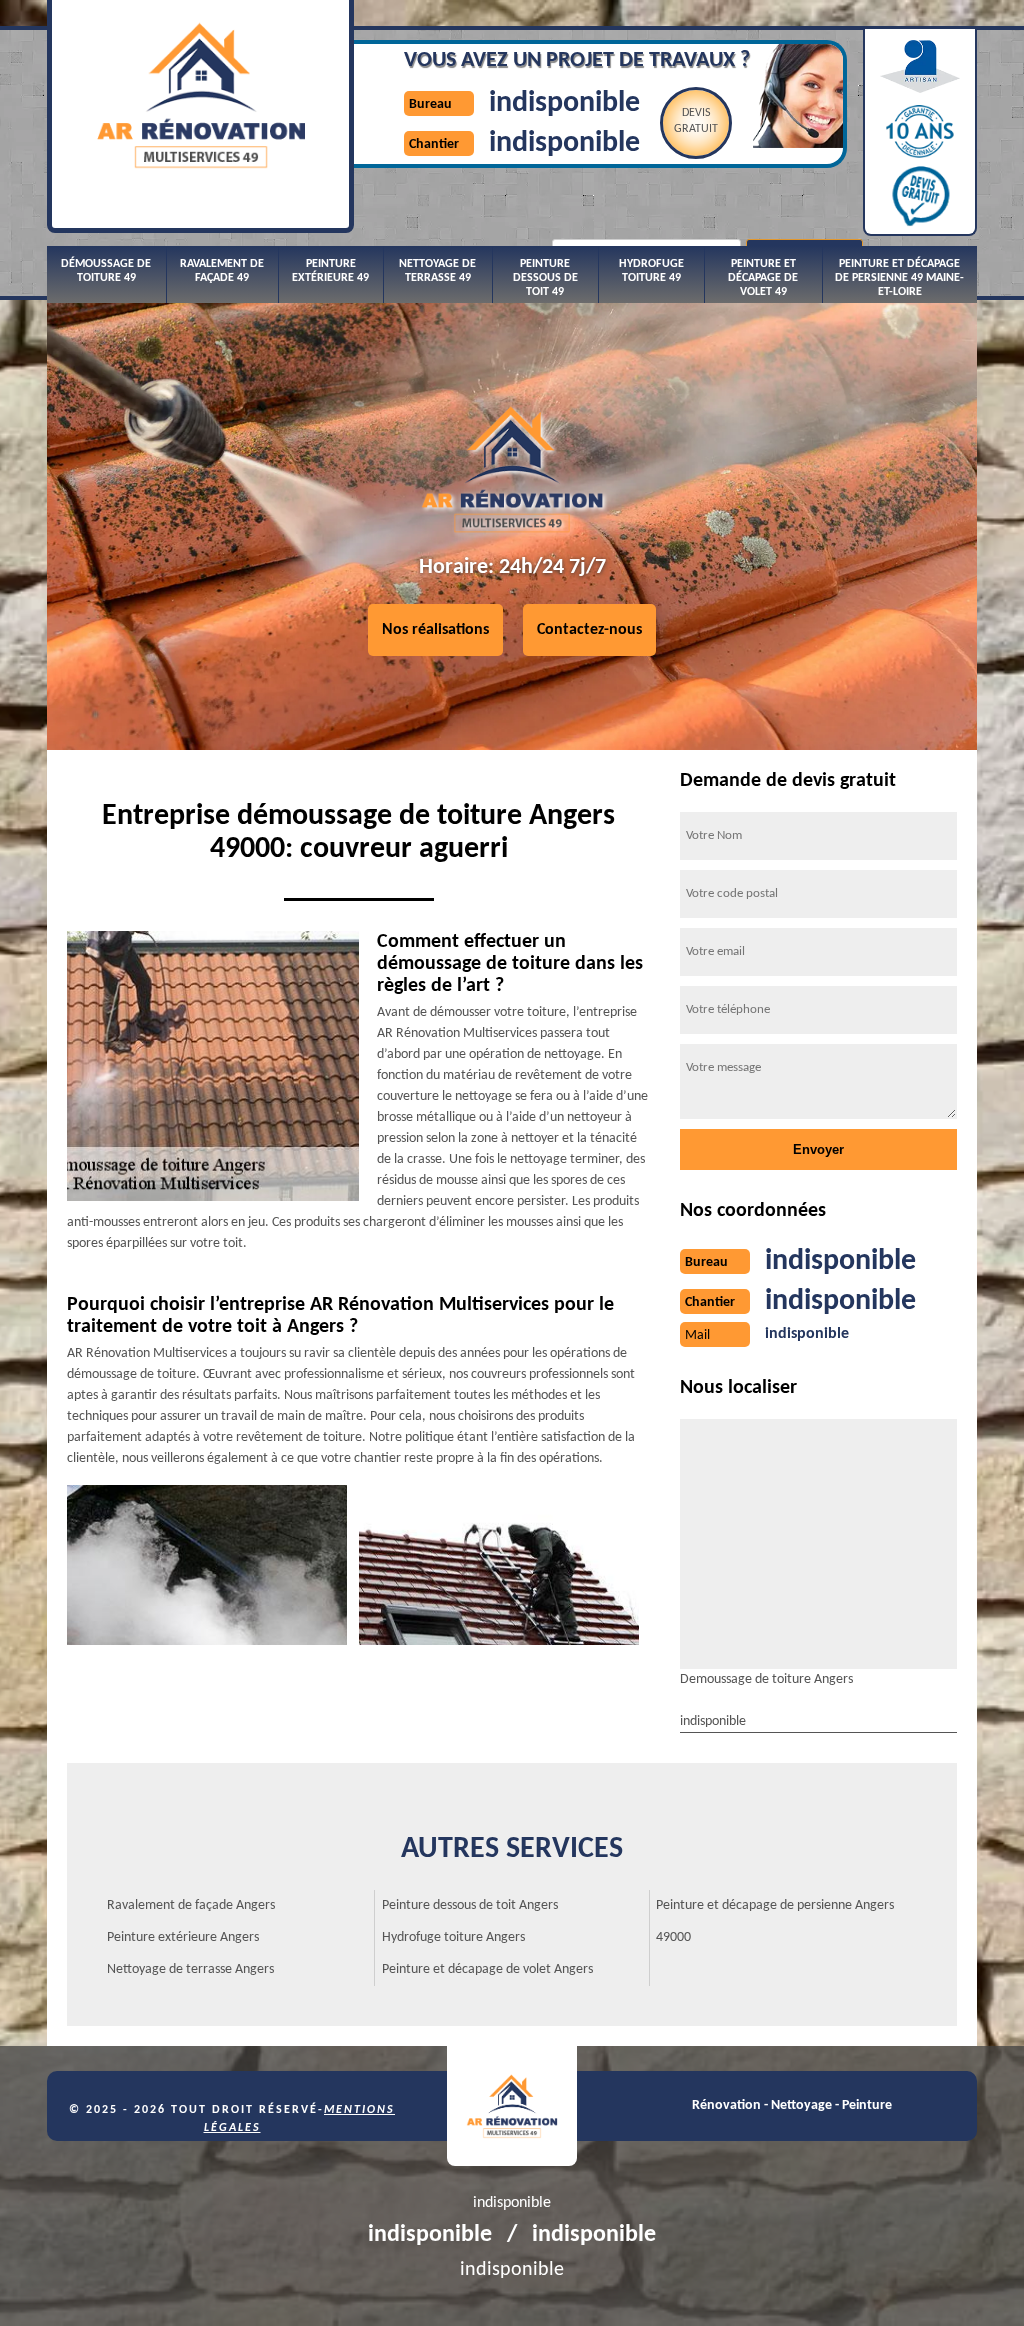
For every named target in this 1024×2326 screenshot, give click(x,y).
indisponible (564, 103)
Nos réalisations (435, 630)
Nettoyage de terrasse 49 (437, 271)
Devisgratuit (696, 121)
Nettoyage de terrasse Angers (190, 1969)
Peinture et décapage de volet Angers (487, 1969)
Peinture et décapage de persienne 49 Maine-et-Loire (899, 278)
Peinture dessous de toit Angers (470, 1905)
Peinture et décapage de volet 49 (763, 278)
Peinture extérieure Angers (183, 1937)
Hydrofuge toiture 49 (651, 271)
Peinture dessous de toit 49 (545, 278)
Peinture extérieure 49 (330, 271)
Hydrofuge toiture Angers (453, 1937)
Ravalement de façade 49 (222, 271)
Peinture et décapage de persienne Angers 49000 (775, 1921)
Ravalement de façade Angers (191, 1905)
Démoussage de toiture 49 (106, 271)
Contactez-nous (589, 630)
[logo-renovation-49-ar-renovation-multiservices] (512, 2106)
